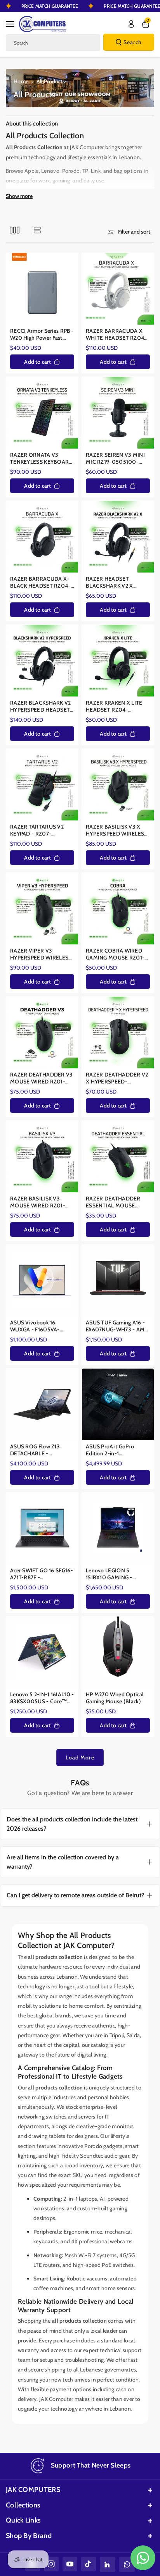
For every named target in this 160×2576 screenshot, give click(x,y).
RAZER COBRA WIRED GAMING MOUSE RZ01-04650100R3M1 (115, 954)
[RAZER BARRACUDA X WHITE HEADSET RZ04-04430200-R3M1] (118, 289)
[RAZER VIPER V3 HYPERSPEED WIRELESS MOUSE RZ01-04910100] (42, 909)
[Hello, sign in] (131, 24)
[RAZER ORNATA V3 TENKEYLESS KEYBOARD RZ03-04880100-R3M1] (42, 413)
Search (133, 42)
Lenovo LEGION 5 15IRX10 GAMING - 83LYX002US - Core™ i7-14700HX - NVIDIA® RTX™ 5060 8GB (118, 1574)
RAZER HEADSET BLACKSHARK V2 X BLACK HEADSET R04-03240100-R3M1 (114, 582)
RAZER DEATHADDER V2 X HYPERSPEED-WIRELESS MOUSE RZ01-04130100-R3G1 (118, 1078)
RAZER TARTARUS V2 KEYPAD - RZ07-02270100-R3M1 (37, 830)
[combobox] (53, 43)
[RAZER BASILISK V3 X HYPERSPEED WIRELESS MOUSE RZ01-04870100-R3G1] (118, 785)
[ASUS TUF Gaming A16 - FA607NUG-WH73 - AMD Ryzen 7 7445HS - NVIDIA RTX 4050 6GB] (118, 1280)
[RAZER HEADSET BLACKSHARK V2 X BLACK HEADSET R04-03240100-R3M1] (118, 537)
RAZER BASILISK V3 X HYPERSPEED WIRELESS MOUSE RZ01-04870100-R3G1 (117, 830)
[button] (12, 24)
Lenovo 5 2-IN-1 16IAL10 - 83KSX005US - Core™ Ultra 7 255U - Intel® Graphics (42, 1698)
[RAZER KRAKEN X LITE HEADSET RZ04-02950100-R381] (118, 661)
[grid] (15, 230)
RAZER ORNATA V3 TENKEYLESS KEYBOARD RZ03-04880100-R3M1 (42, 458)
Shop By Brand (29, 2536)
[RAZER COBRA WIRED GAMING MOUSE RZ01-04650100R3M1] (118, 909)
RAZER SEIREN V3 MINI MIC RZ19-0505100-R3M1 (115, 458)
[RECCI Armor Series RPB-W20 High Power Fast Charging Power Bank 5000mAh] (42, 289)
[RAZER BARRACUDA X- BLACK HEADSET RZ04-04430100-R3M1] (42, 537)
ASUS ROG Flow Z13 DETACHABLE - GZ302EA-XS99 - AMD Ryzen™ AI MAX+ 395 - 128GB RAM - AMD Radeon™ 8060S (39, 1450)
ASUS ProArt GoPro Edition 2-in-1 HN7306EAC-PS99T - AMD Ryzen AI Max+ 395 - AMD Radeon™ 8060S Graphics (116, 1450)
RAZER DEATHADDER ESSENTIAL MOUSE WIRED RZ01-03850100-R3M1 (113, 1202)
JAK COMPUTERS (33, 2490)
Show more (19, 196)
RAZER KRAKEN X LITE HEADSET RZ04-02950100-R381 (114, 706)
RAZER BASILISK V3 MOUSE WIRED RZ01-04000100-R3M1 (38, 1202)
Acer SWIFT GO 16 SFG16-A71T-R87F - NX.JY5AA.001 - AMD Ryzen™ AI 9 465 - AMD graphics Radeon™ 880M (42, 1574)
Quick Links (23, 2520)
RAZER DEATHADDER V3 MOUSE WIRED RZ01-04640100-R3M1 (42, 1078)
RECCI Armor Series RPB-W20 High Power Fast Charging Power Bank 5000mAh (42, 334)
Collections (23, 2505)
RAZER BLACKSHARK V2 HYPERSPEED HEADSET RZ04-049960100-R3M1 (42, 706)
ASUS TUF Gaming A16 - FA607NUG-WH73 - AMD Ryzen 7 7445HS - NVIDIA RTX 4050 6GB (118, 1326)
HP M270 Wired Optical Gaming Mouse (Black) (115, 1698)
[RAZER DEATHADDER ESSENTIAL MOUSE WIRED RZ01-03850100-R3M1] (118, 1156)
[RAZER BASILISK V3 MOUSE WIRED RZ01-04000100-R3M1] (42, 1156)
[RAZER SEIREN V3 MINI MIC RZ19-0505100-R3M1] (118, 413)
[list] (37, 230)
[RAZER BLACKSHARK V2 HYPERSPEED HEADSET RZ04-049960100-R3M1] (42, 661)
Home (21, 81)
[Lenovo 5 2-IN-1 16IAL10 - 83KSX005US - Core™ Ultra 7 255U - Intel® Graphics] (42, 1652)
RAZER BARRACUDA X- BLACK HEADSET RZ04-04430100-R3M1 (40, 582)
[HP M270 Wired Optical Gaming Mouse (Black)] (118, 1652)
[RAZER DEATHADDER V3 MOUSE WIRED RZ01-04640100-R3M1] (42, 1033)
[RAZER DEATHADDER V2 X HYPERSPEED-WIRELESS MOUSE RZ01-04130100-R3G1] (118, 1033)
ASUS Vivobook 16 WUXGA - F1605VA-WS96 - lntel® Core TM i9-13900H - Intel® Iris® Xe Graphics (40, 1326)
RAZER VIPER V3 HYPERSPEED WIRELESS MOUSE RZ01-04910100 (42, 954)
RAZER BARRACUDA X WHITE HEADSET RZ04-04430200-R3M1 (116, 334)
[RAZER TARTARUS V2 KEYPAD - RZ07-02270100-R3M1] (42, 785)
